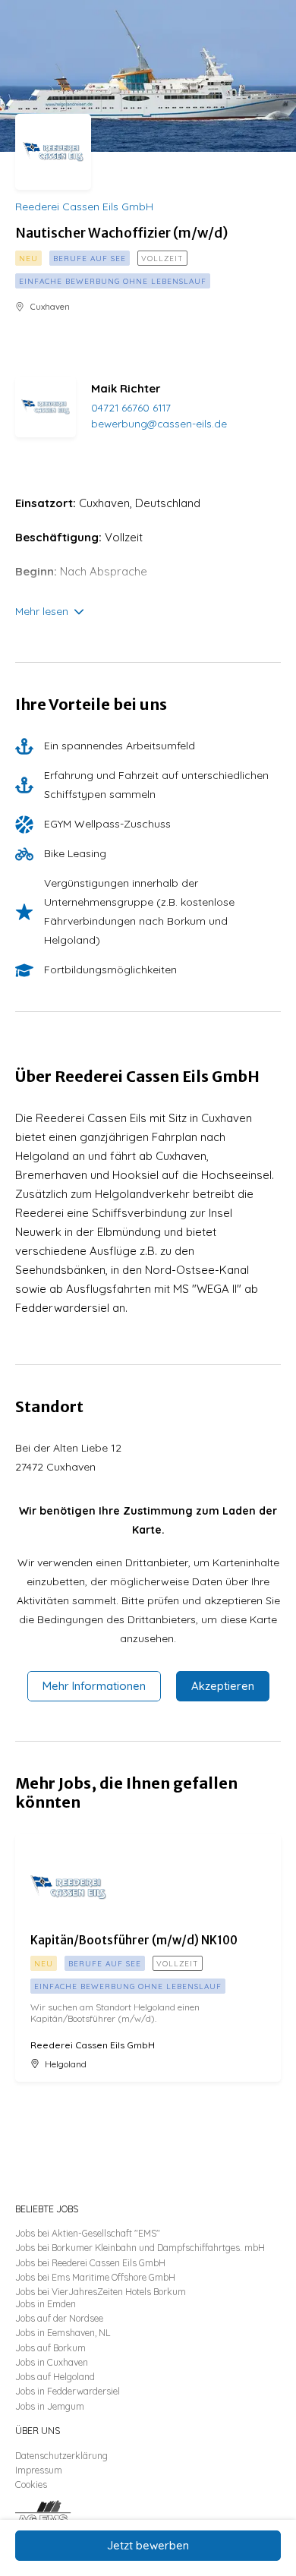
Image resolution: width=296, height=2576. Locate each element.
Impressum (39, 2470)
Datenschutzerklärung (61, 2456)
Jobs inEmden (46, 2304)
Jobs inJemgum (50, 2406)
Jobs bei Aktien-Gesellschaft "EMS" (88, 2233)
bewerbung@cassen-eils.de (159, 423)
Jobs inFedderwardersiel (68, 2391)
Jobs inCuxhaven (52, 2362)
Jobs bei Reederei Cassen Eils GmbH (90, 2263)
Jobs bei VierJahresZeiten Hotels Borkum (101, 2292)
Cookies (31, 2485)
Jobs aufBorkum (50, 2348)
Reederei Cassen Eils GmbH (84, 207)
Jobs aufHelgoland (55, 2377)
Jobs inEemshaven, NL (63, 2333)
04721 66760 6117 (131, 407)
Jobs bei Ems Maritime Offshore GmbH (95, 2277)
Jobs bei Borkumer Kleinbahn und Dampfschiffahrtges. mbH (140, 2248)
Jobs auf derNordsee (59, 2318)
